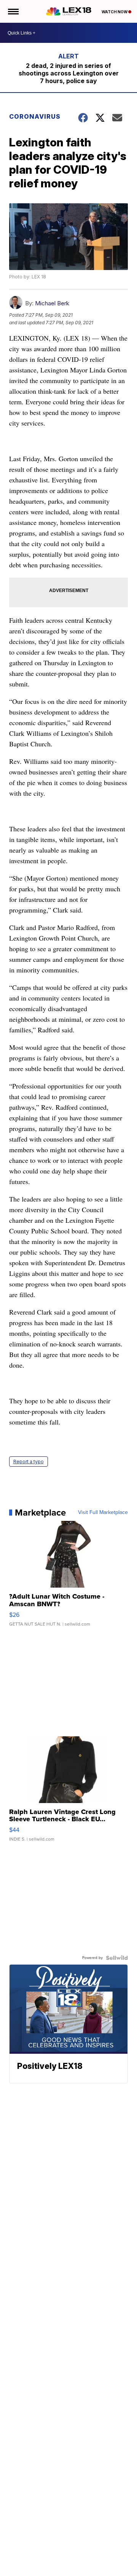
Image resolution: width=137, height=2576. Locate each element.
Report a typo (29, 1462)
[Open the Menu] (13, 11)
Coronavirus (35, 116)
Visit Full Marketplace (103, 1513)
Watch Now (115, 12)
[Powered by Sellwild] (117, 1958)
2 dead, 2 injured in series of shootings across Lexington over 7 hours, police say (69, 73)
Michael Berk (52, 303)
